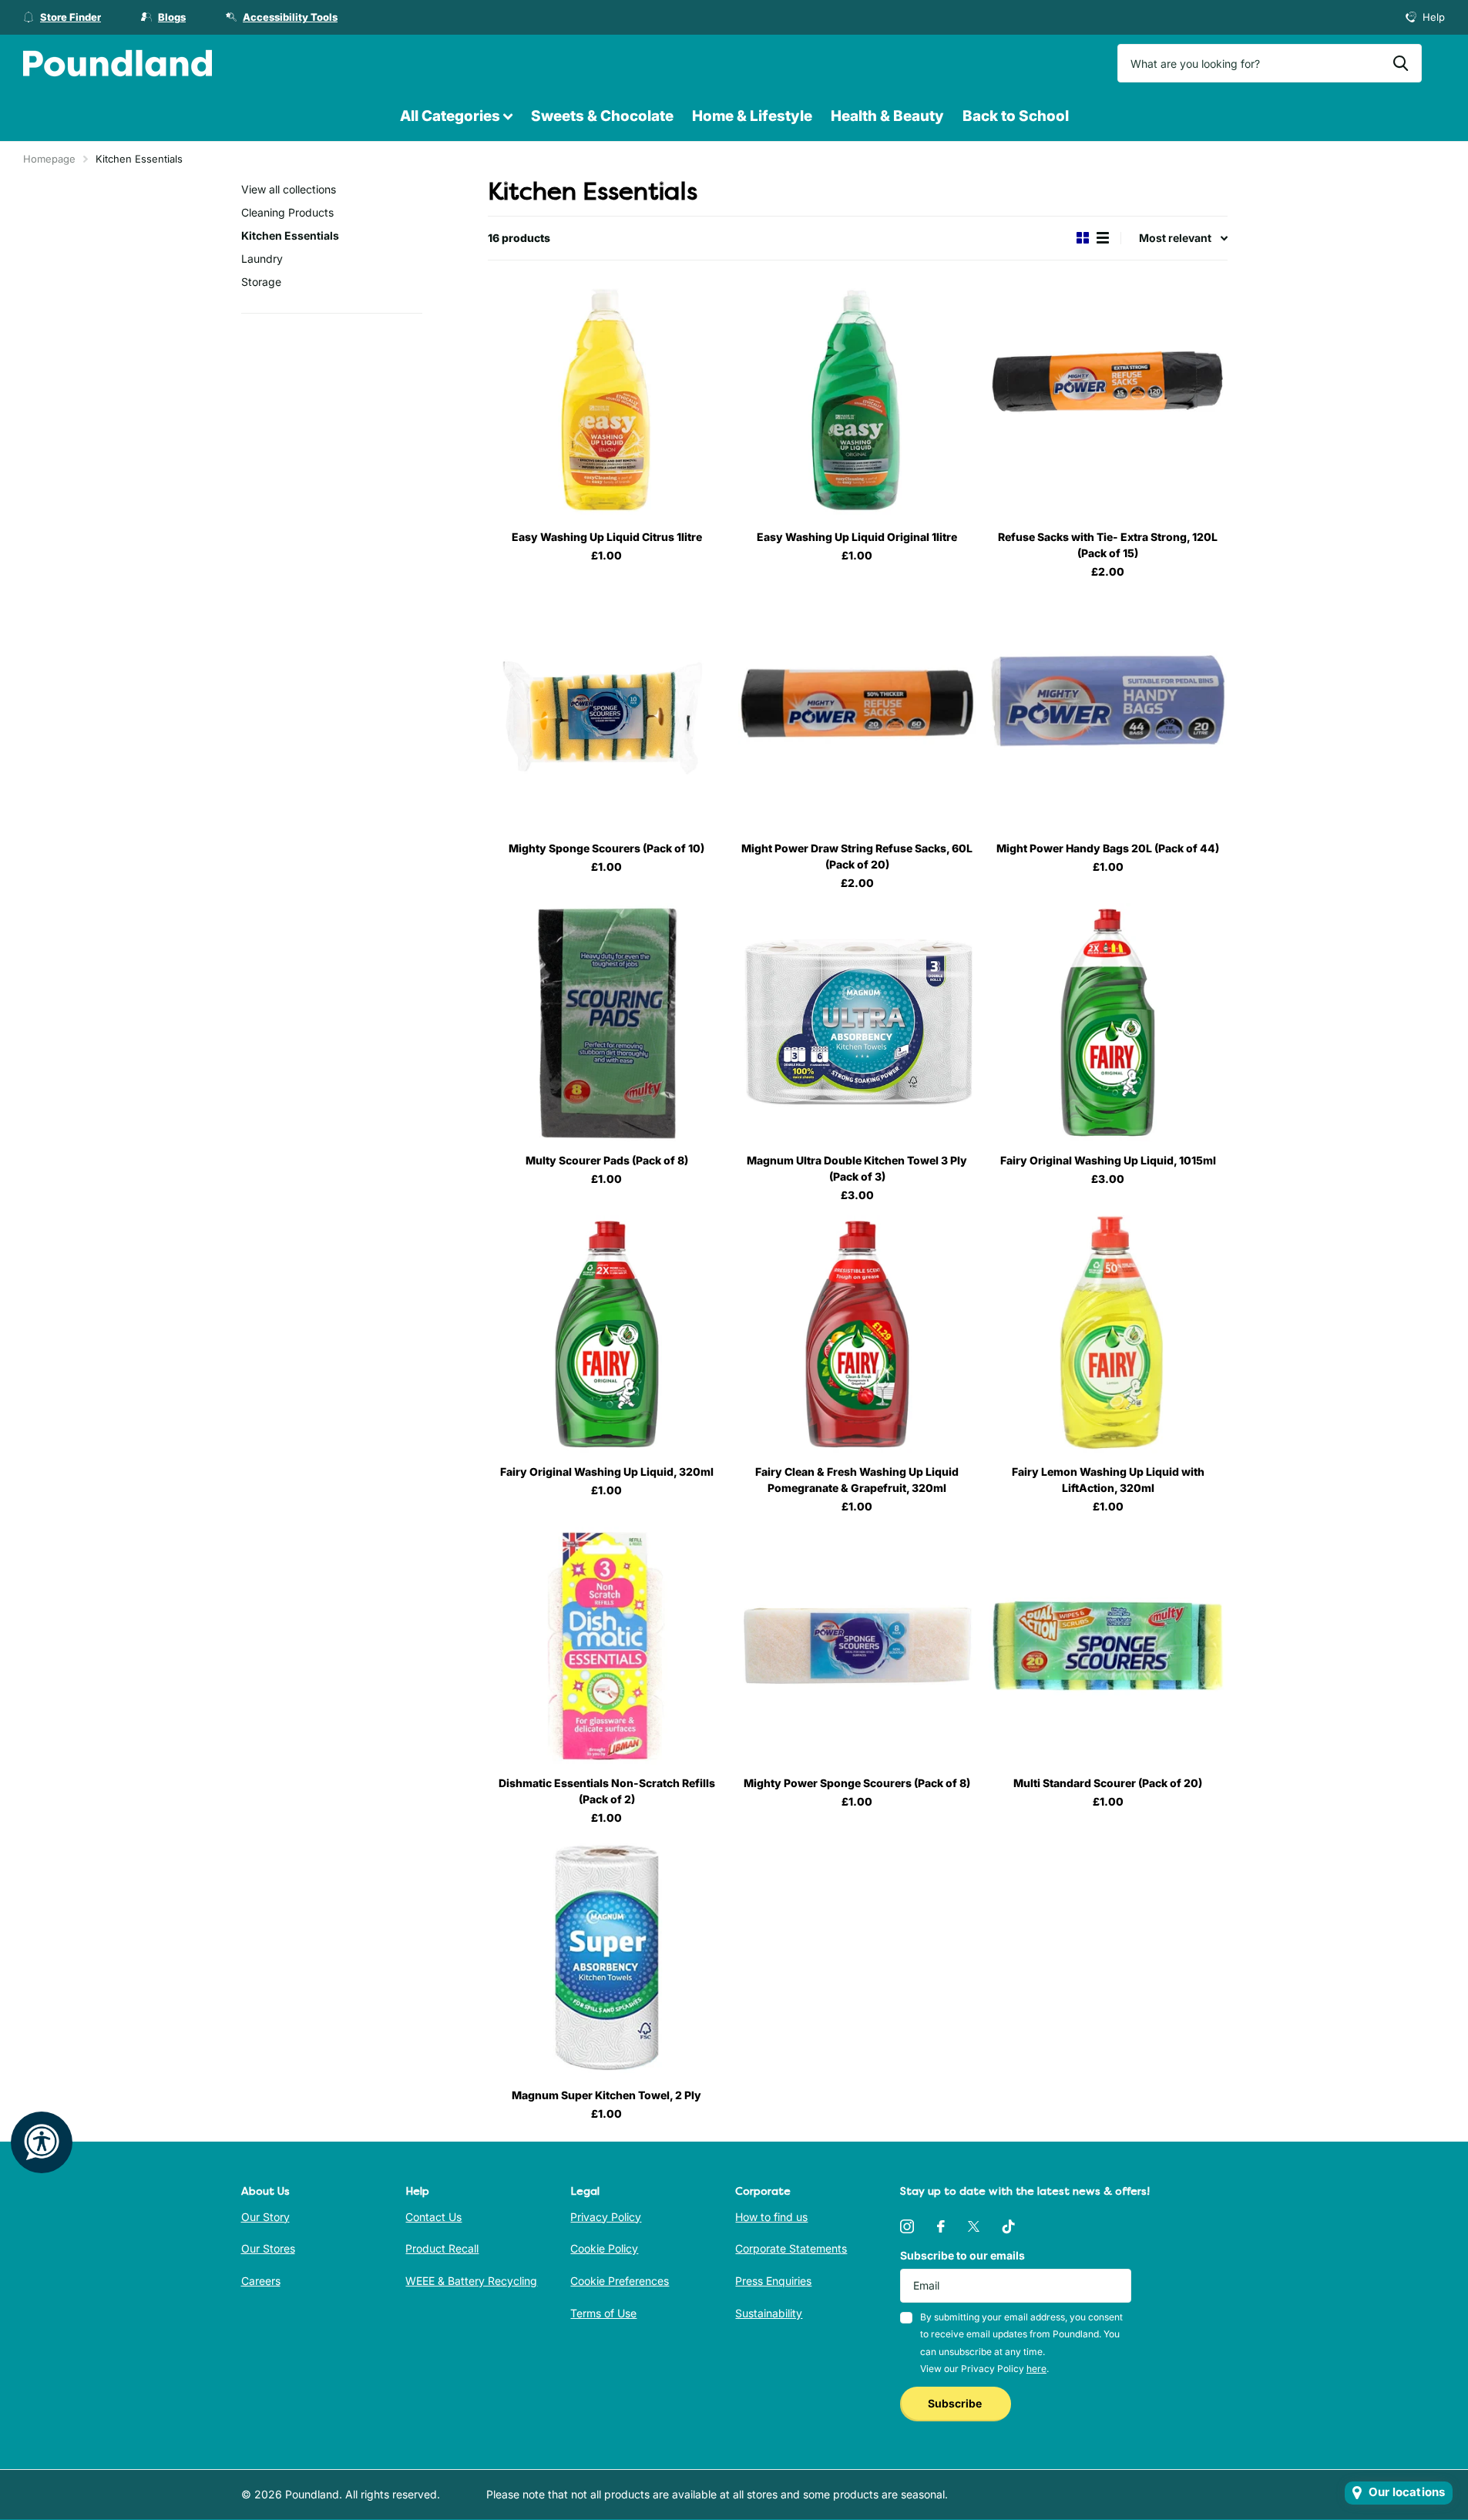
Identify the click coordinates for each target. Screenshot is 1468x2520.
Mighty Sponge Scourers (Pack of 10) (606, 848)
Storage (261, 282)
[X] (974, 2226)
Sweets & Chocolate (602, 116)
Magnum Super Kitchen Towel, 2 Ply (606, 2095)
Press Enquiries (773, 2281)
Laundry (262, 259)
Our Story (265, 2217)
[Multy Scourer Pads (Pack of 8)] (607, 1022)
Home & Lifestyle (752, 116)
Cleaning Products (287, 212)
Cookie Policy (604, 2248)
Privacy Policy (606, 2217)
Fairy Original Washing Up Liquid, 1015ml (1108, 1160)
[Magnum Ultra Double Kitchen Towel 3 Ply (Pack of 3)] (857, 1022)
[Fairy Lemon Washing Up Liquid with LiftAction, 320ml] (1108, 1334)
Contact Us (433, 2217)
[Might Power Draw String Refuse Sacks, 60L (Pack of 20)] (857, 711)
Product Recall (442, 2248)
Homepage (49, 159)
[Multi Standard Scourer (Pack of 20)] (1108, 1646)
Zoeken (1401, 63)
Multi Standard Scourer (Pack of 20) (1108, 1783)
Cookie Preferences (620, 2281)
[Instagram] (907, 2226)
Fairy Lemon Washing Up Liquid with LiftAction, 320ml (1108, 1480)
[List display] (1103, 238)
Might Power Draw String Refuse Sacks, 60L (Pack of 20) (857, 856)
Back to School (1016, 116)
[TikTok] (1009, 2226)
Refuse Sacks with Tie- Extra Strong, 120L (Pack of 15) (1108, 545)
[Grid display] (1083, 238)
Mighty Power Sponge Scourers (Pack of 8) (857, 1783)
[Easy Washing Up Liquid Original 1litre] (857, 400)
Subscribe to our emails (962, 2255)
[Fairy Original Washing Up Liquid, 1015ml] (1108, 1022)
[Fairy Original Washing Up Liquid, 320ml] (607, 1334)
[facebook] (941, 2226)
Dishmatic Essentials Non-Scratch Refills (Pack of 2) (607, 1791)
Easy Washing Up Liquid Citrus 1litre (607, 537)
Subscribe (956, 2403)
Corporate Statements (791, 2248)
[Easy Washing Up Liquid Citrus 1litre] (607, 400)
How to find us (771, 2217)
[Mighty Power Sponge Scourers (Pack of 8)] (857, 1646)
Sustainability (769, 2313)
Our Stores (268, 2248)
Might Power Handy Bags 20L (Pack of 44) (1108, 848)
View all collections (289, 189)
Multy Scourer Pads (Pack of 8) (607, 1160)
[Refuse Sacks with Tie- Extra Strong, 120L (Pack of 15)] (1108, 400)
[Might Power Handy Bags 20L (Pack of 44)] (1108, 711)
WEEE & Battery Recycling (471, 2281)
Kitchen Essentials (290, 235)
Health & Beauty (887, 116)
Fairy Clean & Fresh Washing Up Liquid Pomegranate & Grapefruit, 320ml (857, 1480)
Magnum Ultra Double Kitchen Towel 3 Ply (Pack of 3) (857, 1168)
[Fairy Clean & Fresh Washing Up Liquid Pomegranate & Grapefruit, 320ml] (857, 1334)
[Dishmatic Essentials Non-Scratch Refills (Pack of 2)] (607, 1646)
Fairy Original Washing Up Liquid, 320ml (607, 1472)
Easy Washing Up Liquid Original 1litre (857, 537)
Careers (261, 2281)
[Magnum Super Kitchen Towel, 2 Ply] (607, 1957)
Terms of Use (603, 2313)
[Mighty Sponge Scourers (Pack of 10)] (607, 711)
